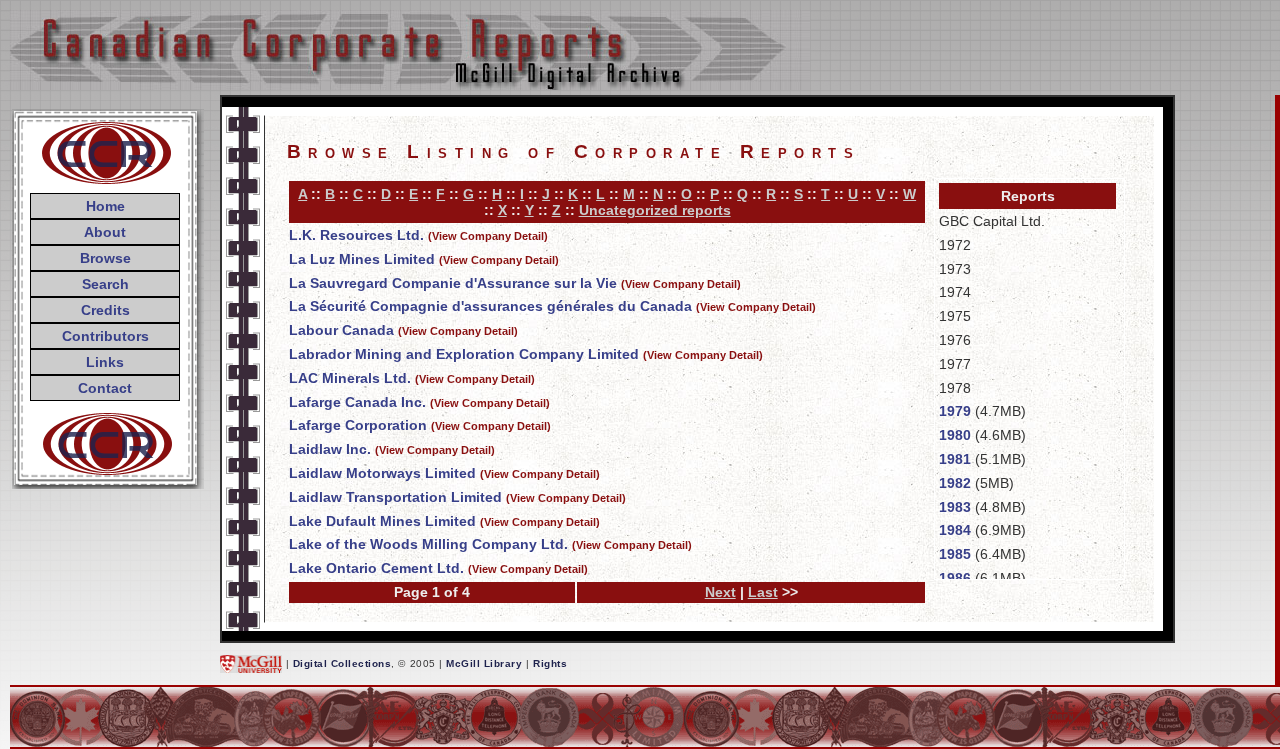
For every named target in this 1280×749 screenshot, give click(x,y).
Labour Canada (341, 330)
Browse (105, 258)
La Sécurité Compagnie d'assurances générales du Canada (490, 306)
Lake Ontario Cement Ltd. (376, 568)
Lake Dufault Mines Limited (382, 521)
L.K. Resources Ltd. (356, 235)
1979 (955, 411)
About (105, 232)
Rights (550, 663)
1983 (955, 507)
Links (105, 362)
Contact (105, 388)
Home (105, 206)
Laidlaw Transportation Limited (395, 497)
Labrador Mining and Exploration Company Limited (464, 354)
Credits (105, 310)
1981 (955, 459)
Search (105, 284)
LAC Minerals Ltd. (350, 378)
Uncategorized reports (655, 210)
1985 (955, 554)
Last (763, 592)
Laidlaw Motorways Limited (382, 473)
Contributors (105, 336)
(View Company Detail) (488, 236)
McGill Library (484, 663)
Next (720, 592)
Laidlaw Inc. (330, 449)
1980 (955, 435)
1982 (955, 483)
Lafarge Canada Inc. (357, 402)
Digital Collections (342, 663)
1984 (955, 530)
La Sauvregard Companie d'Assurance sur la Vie (453, 283)
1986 (955, 578)
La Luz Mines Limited (362, 259)
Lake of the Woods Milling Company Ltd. (428, 544)
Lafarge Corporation (358, 425)
